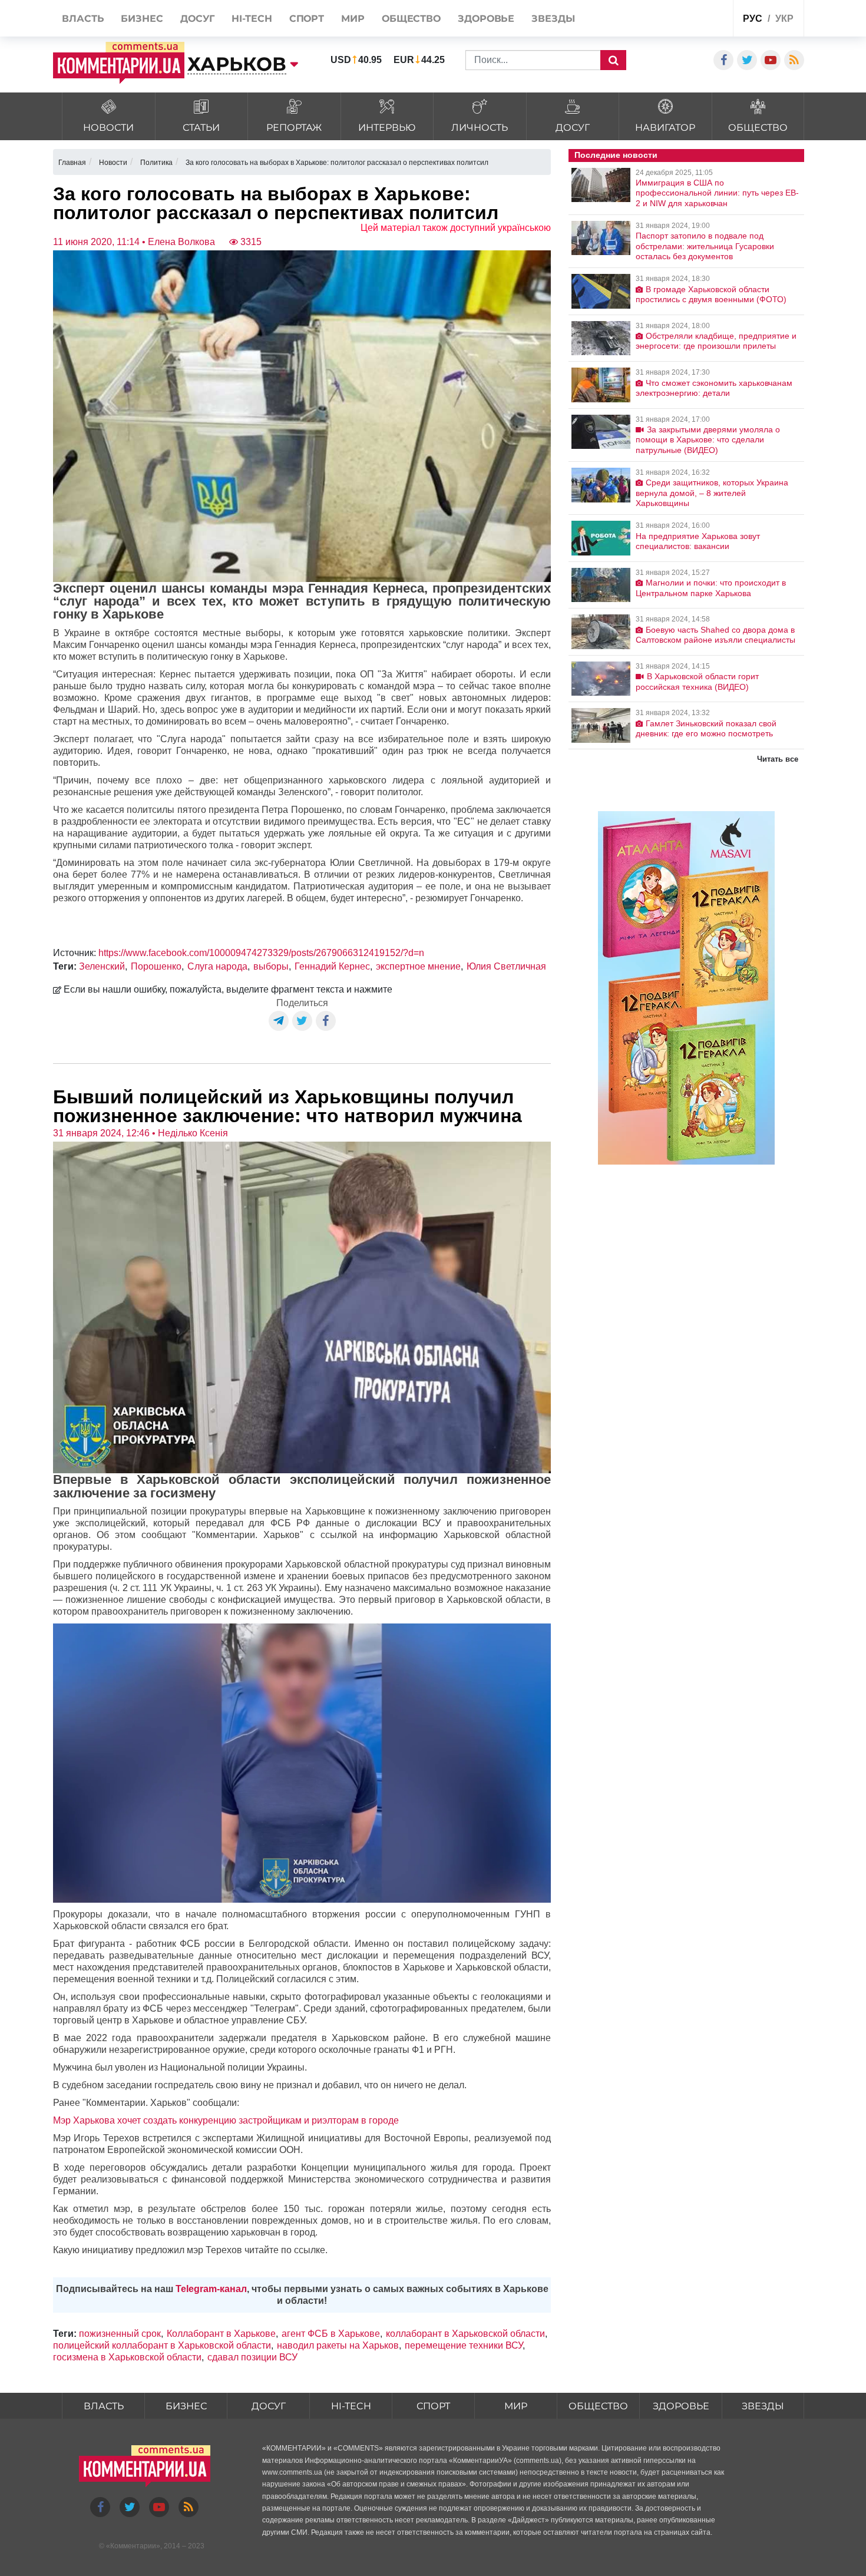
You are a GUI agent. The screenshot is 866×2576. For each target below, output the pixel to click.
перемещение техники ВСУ (464, 2345)
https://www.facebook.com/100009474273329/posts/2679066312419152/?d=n (261, 953)
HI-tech (351, 2406)
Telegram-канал (211, 2289)
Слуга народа (217, 966)
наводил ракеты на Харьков (338, 2345)
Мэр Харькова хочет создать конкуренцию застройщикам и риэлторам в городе (226, 2120)
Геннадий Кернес (332, 966)
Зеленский (102, 966)
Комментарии (133, 2546)
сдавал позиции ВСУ (252, 2357)
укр (784, 19)
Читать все (778, 759)
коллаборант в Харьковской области (465, 2334)
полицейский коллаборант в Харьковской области (162, 2345)
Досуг (269, 2406)
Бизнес (186, 2406)
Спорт (433, 2406)
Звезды (763, 2406)
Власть (104, 2406)
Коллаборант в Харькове (221, 2334)
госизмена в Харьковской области (127, 2357)
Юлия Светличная (506, 966)
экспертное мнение (418, 966)
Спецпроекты (680, 20)
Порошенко (156, 966)
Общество (598, 2406)
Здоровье (681, 2406)
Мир (516, 2406)
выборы (271, 966)
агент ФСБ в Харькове (331, 2334)
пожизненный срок (120, 2334)
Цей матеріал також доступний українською (456, 228)
